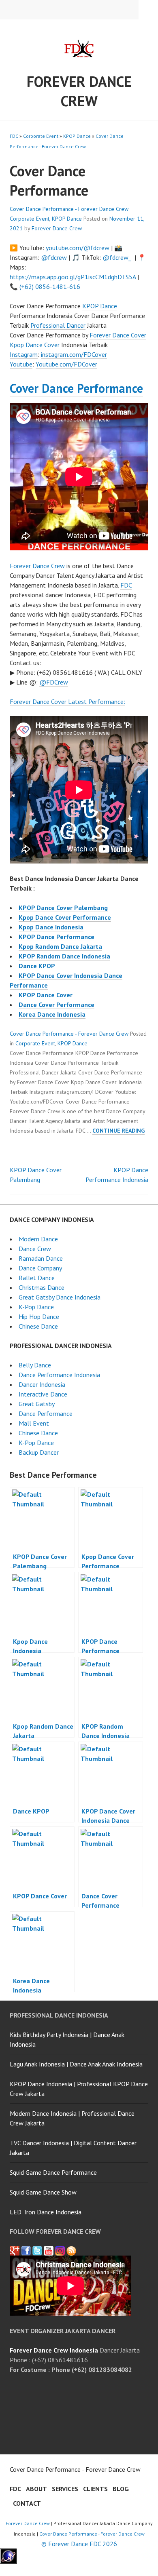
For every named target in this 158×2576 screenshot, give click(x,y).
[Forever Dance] (26, 2251)
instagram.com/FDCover (74, 354)
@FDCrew (54, 682)
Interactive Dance (43, 1394)
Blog (121, 2489)
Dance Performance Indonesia (59, 1375)
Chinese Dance (38, 1326)
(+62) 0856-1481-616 (50, 286)
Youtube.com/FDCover (66, 364)
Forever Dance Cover (118, 335)
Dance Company (40, 1268)
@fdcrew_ (117, 257)
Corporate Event (41, 136)
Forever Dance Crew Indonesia (54, 2350)
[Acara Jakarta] (71, 2251)
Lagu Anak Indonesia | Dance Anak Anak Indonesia (76, 2064)
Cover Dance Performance (76, 388)
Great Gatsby (37, 1404)
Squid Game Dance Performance (53, 2172)
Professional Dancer (58, 325)
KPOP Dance (77, 136)
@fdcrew (54, 257)
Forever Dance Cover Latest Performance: (67, 701)
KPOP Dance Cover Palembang (63, 908)
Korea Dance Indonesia (52, 1014)
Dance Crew (35, 1249)
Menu (148, 10)
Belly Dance (35, 1365)
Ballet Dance (37, 1278)
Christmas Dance (42, 1287)
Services (65, 2489)
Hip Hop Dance (39, 1316)
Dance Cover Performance (57, 1005)
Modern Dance (38, 1239)
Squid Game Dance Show (43, 2192)
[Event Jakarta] (60, 2251)
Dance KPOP (37, 966)
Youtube (21, 364)
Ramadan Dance (41, 1258)
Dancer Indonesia (42, 1384)
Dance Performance (46, 1413)
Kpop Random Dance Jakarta (60, 946)
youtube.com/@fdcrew (78, 248)
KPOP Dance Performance (57, 937)
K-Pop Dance (36, 1307)
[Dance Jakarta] (15, 2251)
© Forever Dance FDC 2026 (79, 2544)
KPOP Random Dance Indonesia (64, 956)
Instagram (24, 354)
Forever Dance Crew (79, 91)
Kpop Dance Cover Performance (65, 917)
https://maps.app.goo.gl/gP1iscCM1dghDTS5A (73, 277)
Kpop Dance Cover (35, 345)
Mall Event (34, 1423)
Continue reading (118, 1131)
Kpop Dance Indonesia (51, 927)
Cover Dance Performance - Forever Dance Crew (69, 209)
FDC (14, 136)
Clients (95, 2489)
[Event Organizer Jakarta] (37, 2251)
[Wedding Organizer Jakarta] (49, 2251)
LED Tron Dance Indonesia (46, 2212)
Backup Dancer (39, 1452)
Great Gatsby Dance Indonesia (60, 1297)
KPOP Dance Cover (46, 995)
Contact (27, 2503)
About (36, 2489)
